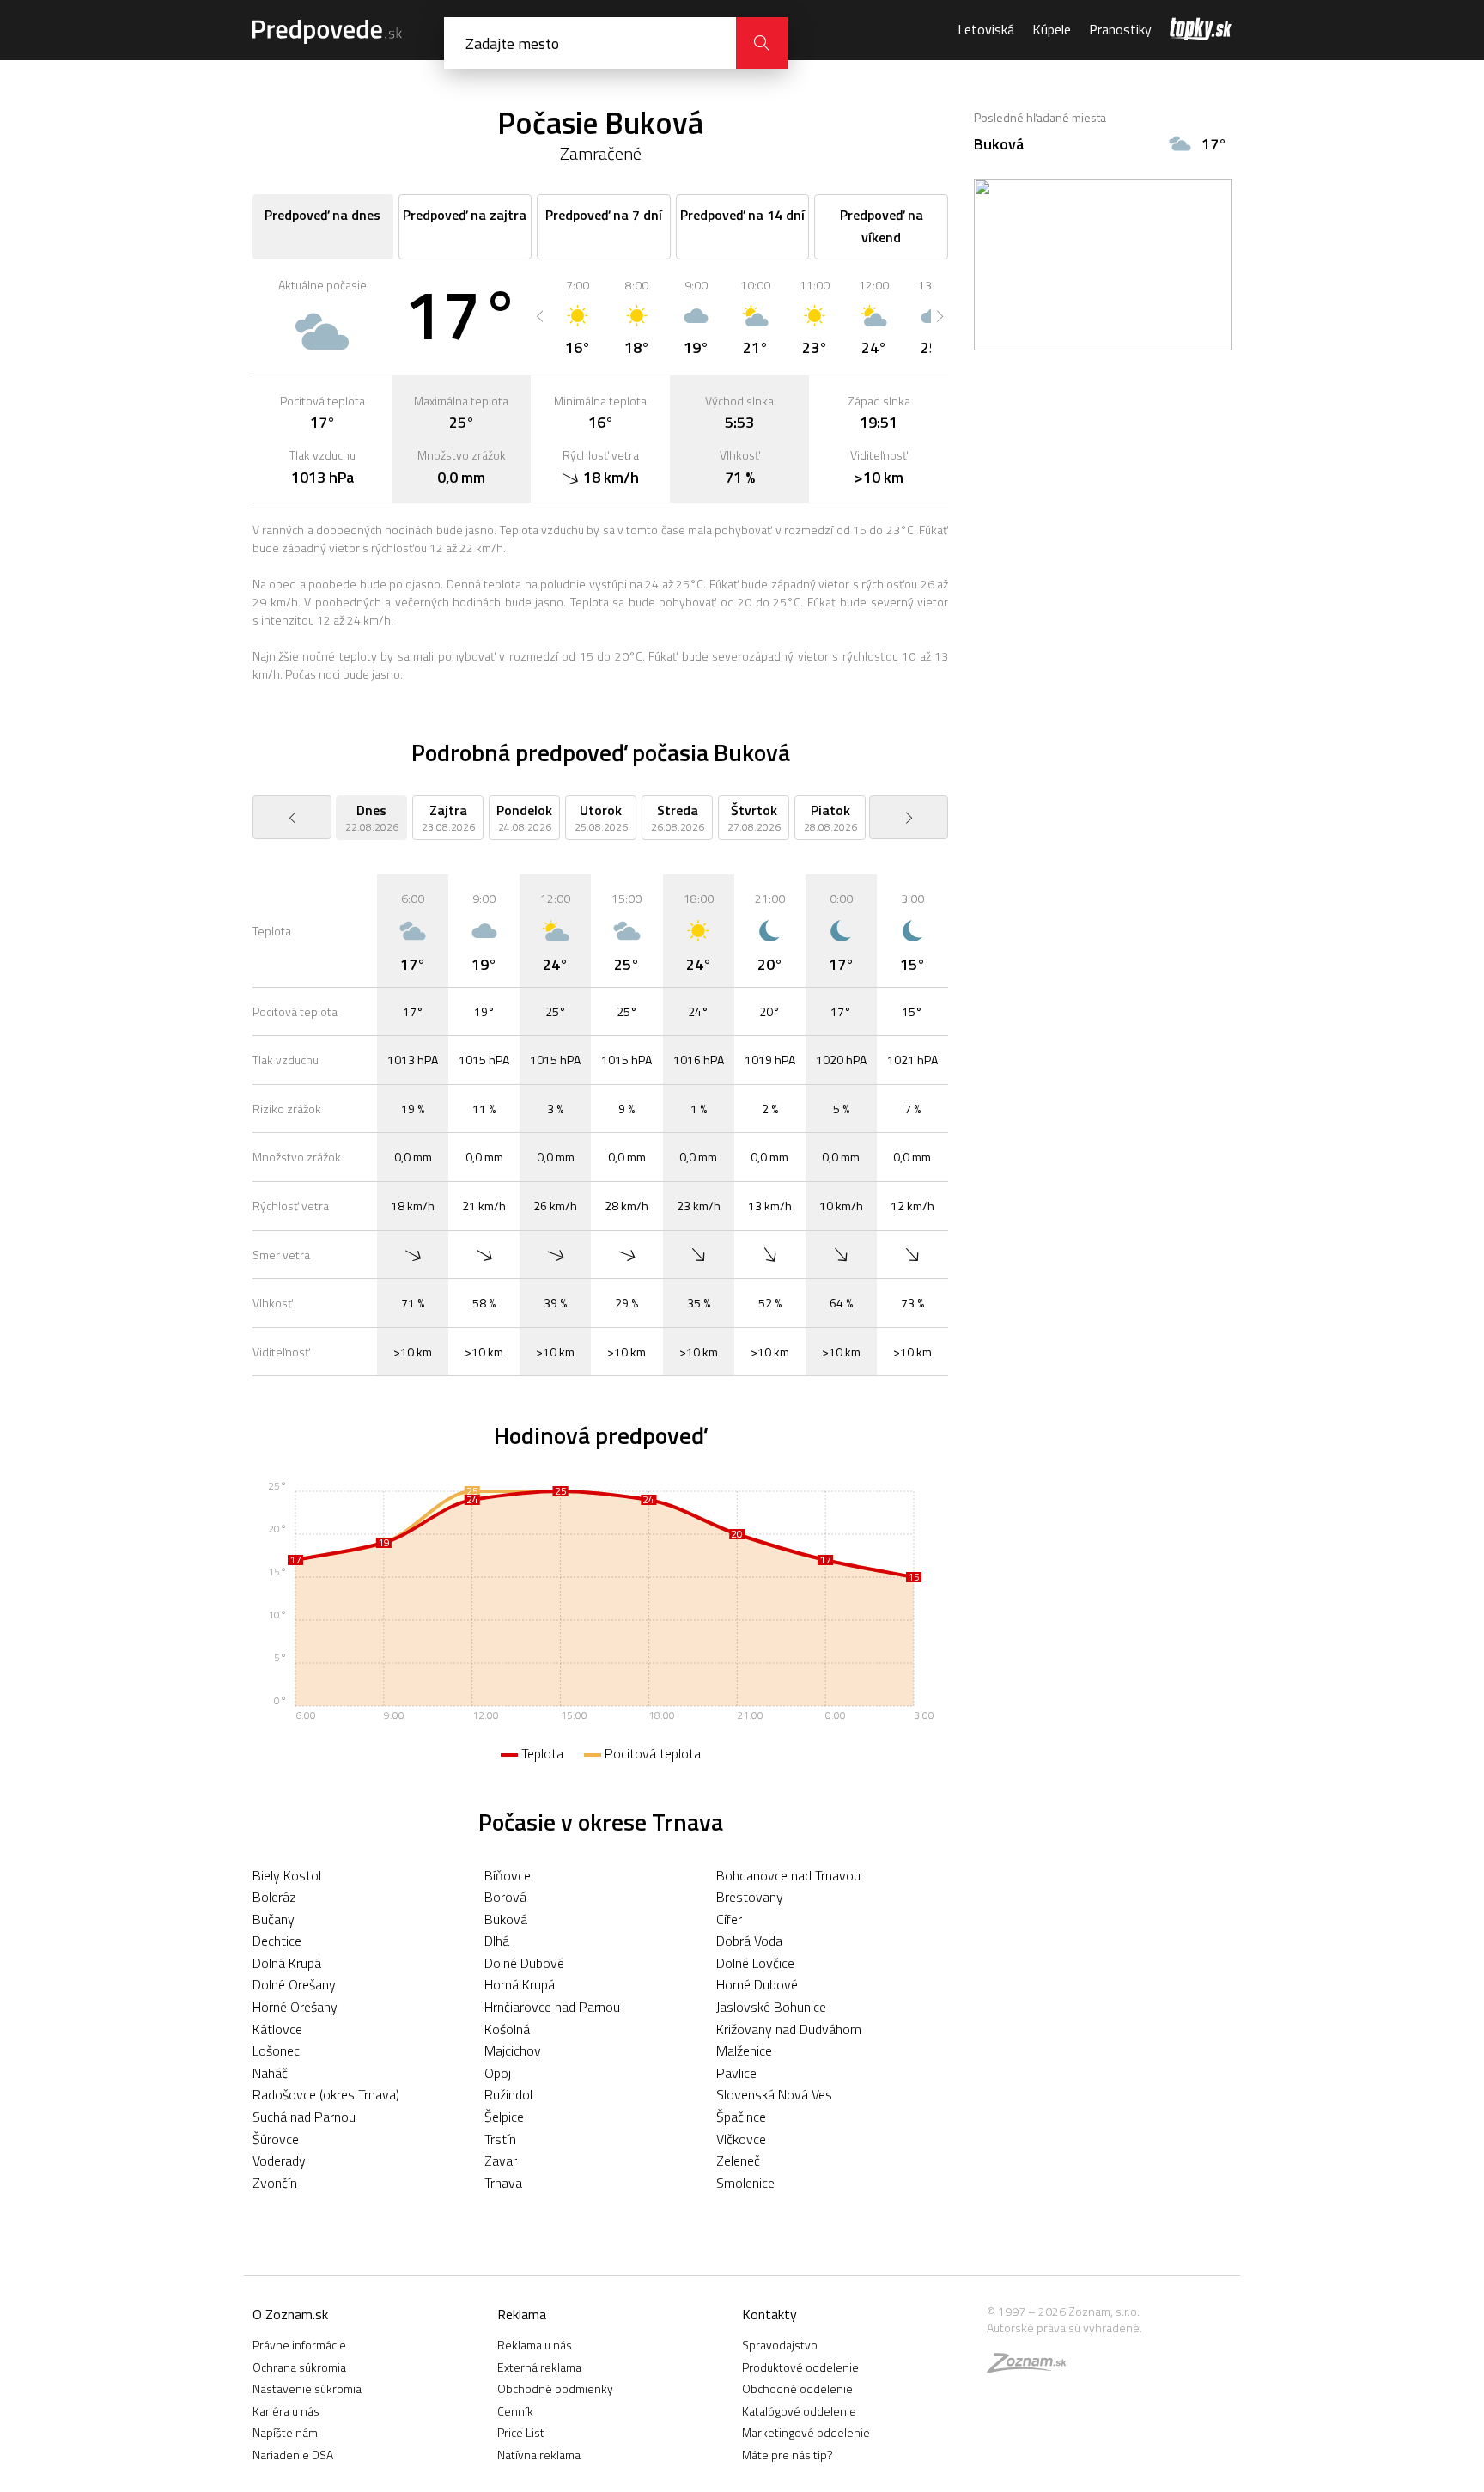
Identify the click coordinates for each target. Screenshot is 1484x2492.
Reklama (522, 2314)
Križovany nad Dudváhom (789, 2029)
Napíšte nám (285, 2432)
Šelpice (504, 2117)
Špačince (741, 2117)
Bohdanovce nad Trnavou (788, 1875)
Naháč (270, 2073)
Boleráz (274, 1897)
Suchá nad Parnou (304, 2117)
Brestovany (750, 1897)
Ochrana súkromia (299, 2367)
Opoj (498, 2073)
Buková (506, 1919)
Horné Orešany (295, 2007)
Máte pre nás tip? (788, 2455)
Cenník (515, 2411)
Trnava (503, 2183)
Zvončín (275, 2183)
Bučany (274, 1919)
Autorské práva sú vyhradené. (1064, 2327)
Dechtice (277, 1941)
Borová (505, 1897)
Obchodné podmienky (555, 2388)
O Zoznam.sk (290, 2314)
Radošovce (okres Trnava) (326, 2094)
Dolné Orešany (294, 1984)
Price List (521, 2432)
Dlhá (497, 1941)
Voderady (279, 2160)
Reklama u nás (535, 2345)
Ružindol (508, 2094)
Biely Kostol (287, 1875)
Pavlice (736, 2073)
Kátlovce (277, 2029)
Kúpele (1052, 29)
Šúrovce (276, 2139)
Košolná (507, 2029)
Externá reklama (539, 2367)
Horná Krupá (520, 1984)
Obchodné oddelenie (797, 2388)
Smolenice (745, 2183)
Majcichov (513, 2050)
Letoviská (986, 29)
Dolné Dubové (524, 1963)
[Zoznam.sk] (1032, 2367)
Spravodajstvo (780, 2345)
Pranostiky (1120, 29)
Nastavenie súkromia (307, 2388)
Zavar (501, 2160)
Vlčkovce (741, 2139)
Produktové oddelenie (800, 2367)
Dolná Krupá (287, 1963)
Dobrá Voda (749, 1941)
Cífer (729, 1919)
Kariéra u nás (286, 2411)
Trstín (500, 2139)
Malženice (744, 2050)
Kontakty (769, 2314)
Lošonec (276, 2050)
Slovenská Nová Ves (774, 2094)
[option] (578, 316)
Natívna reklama (539, 2455)
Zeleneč (738, 2160)
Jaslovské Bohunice (771, 2007)
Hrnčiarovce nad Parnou (552, 2007)
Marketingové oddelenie (806, 2432)
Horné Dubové (757, 1984)
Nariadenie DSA (293, 2455)
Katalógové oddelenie (799, 2411)
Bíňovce (508, 1875)
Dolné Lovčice (755, 1963)
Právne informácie (299, 2345)
